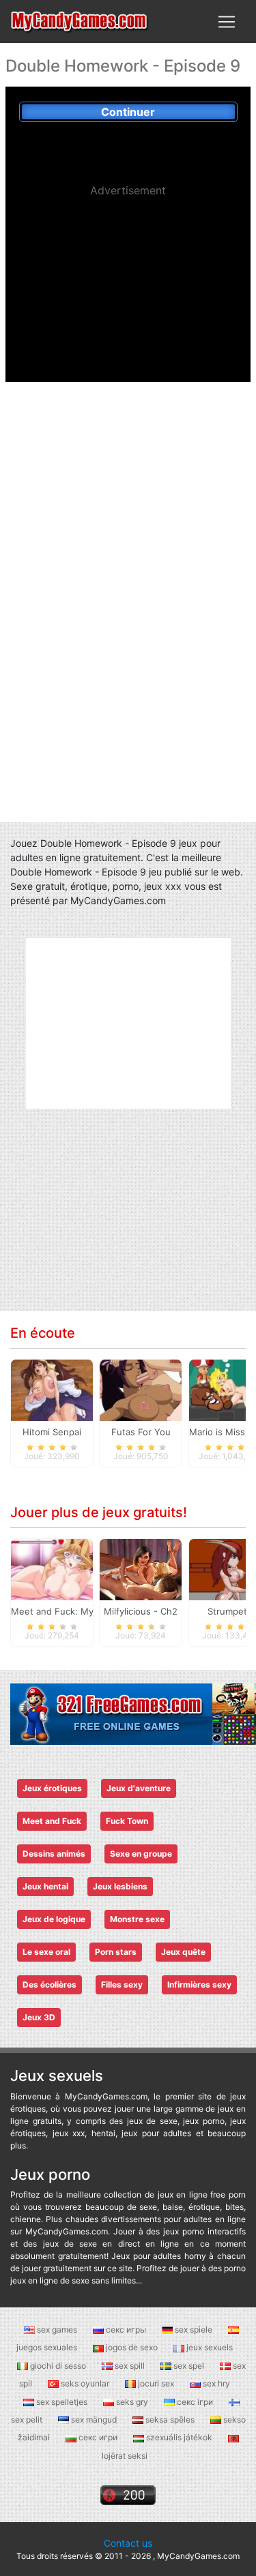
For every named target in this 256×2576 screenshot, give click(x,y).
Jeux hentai (45, 1886)
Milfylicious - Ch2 (141, 1611)
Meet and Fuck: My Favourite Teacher (92, 1611)
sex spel (189, 2366)
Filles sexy (122, 1985)
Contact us (128, 2543)
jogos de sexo (132, 2347)
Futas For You (141, 1432)
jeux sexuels (209, 2347)
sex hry (215, 2383)
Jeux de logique (54, 1919)
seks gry (132, 2402)
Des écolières (49, 1985)
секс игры (126, 2330)
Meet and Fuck (52, 1821)
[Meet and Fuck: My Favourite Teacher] (52, 1569)
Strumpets (230, 1611)
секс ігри (195, 2402)
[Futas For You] (141, 1390)
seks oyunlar (85, 2383)
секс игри (98, 2437)
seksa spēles (170, 2420)
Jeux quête (183, 1952)
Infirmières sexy (199, 1985)
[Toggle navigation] (227, 22)
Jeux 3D (39, 2017)
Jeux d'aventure (139, 1788)
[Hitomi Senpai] (52, 1390)
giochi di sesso (58, 2366)
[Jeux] (80, 21)
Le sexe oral (46, 1952)
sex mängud (94, 2420)
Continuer (128, 112)
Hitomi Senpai (52, 1432)
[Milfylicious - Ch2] (141, 1569)
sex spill (130, 2366)
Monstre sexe (137, 1919)
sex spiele (194, 2330)
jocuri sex (156, 2383)
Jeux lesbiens (120, 1886)
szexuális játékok (179, 2437)
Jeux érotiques (52, 1788)
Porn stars (116, 1952)
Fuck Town (127, 1821)
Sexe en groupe (141, 1854)
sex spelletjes (62, 2402)
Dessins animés (54, 1854)
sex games (57, 2330)
